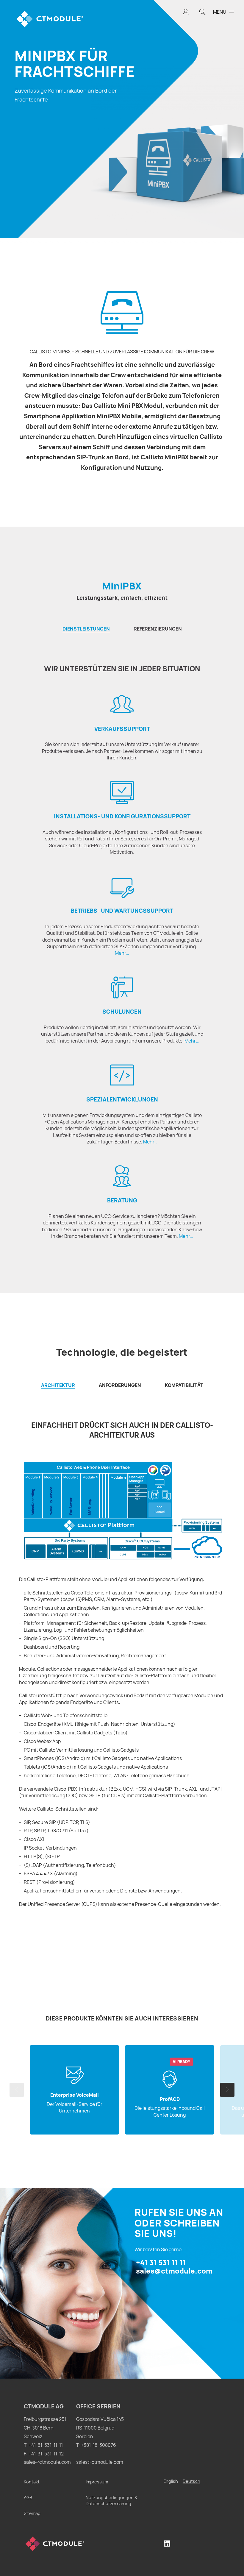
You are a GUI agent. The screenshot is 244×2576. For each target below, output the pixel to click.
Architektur (58, 1385)
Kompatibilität (184, 1385)
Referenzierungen (158, 629)
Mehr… (122, 953)
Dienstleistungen (86, 629)
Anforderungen (120, 1385)
